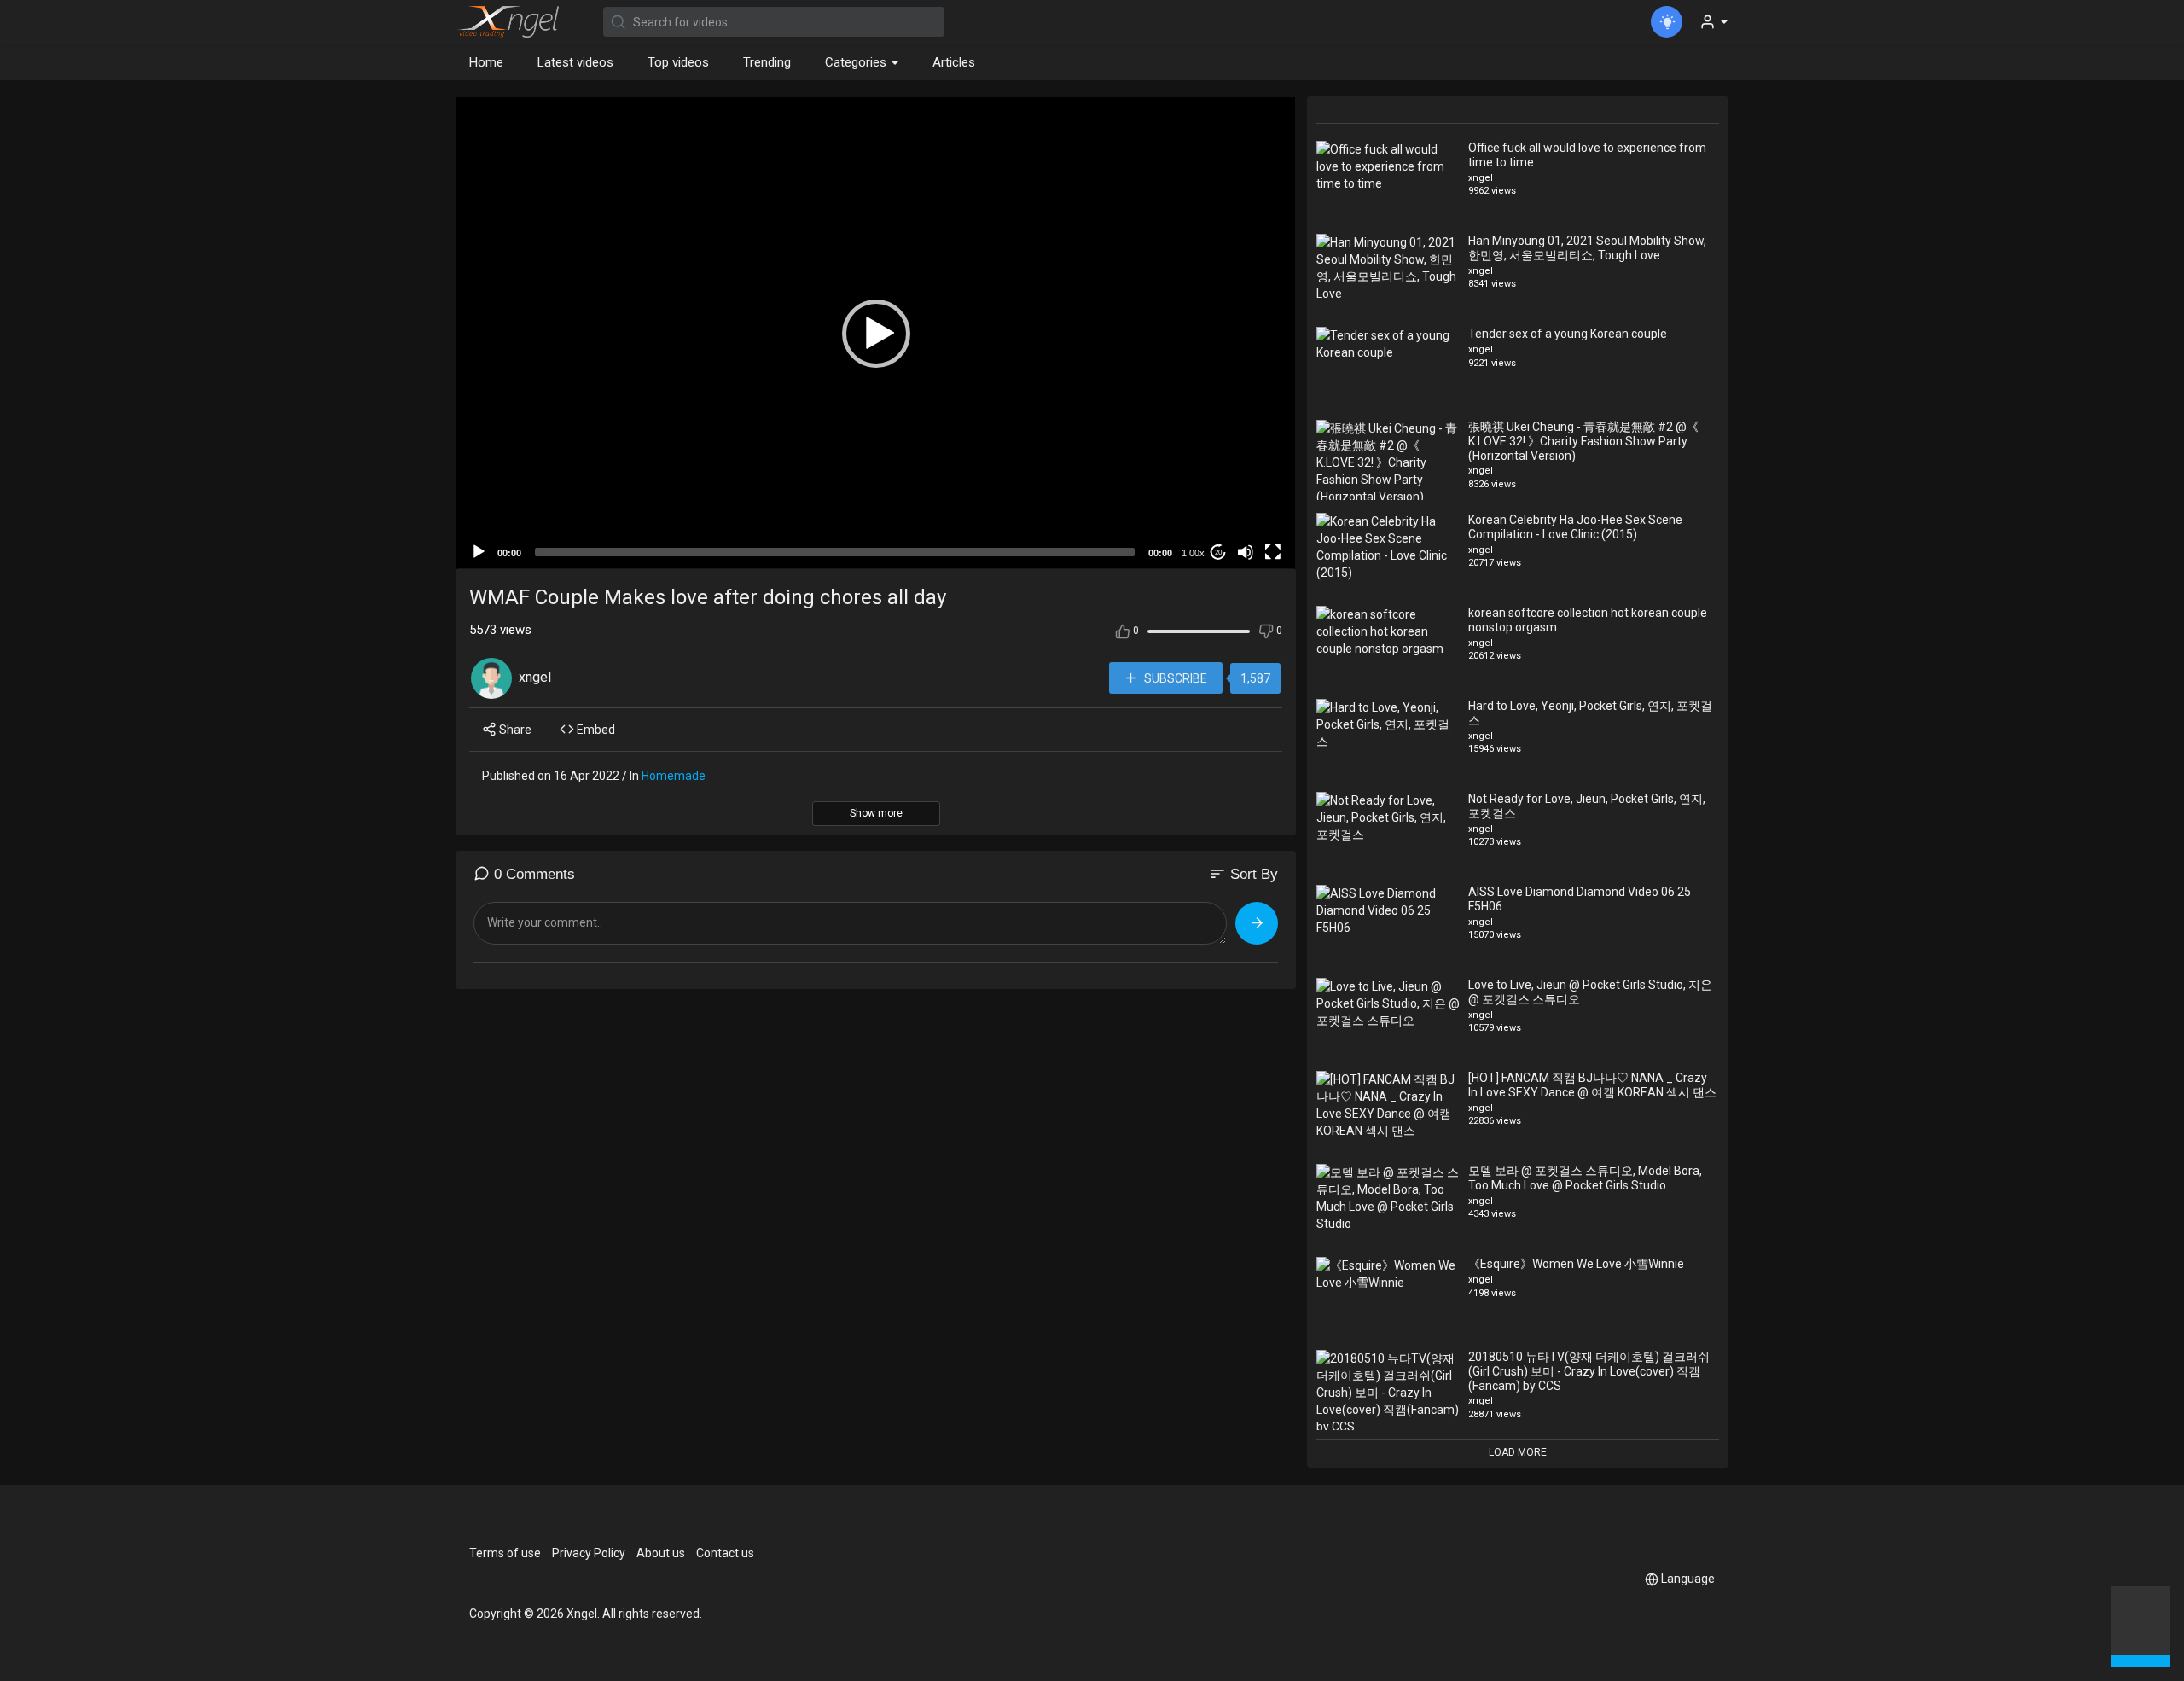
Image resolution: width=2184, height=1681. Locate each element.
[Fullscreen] (1273, 552)
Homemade (674, 776)
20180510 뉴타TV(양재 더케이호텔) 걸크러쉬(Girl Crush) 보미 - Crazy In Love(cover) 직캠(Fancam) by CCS (1589, 1371)
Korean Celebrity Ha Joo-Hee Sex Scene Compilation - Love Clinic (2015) (1575, 527)
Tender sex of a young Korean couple (1568, 334)
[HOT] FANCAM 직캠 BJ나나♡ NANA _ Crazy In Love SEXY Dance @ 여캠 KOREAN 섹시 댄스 (1592, 1085)
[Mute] (1246, 552)
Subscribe (1174, 678)
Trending (767, 62)
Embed (595, 730)
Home (486, 62)
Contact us (725, 1553)
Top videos (678, 62)
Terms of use (505, 1553)
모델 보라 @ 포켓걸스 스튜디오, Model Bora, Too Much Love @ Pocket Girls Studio (1585, 1178)
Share (514, 730)
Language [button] (1688, 1579)
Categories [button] (857, 62)
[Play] (479, 552)
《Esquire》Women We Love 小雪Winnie (1576, 1264)
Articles (954, 62)
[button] (2140, 1625)
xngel (535, 677)
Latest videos (575, 62)
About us (661, 1553)
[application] (876, 333)
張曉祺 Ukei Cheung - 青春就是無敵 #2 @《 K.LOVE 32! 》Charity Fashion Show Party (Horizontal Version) (1583, 441)
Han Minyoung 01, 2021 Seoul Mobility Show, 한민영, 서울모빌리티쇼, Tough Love (1587, 248)
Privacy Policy (589, 1553)
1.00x (1193, 553)
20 (1218, 553)
